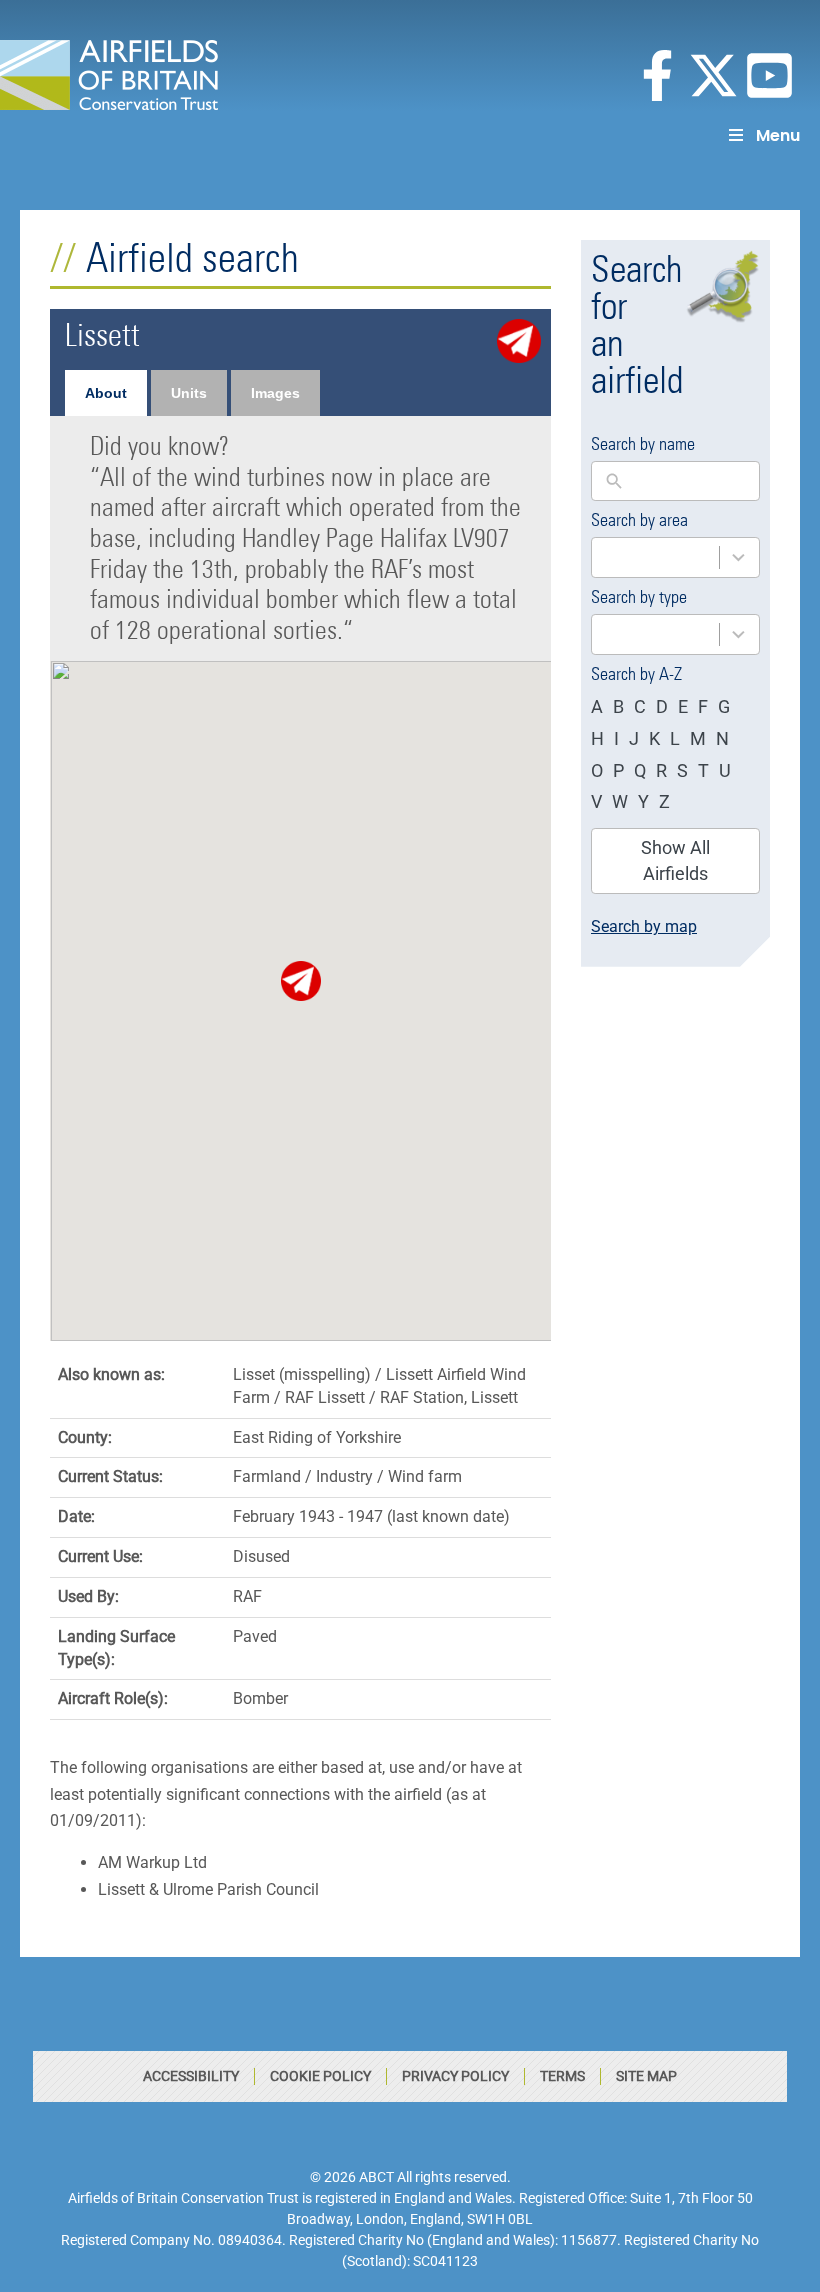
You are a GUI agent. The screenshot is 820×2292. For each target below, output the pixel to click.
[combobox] (675, 557)
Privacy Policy (455, 2076)
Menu (778, 135)
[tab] (106, 393)
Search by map (644, 926)
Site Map (646, 2076)
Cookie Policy (320, 2076)
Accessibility (191, 2076)
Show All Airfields (675, 860)
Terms (562, 2076)
